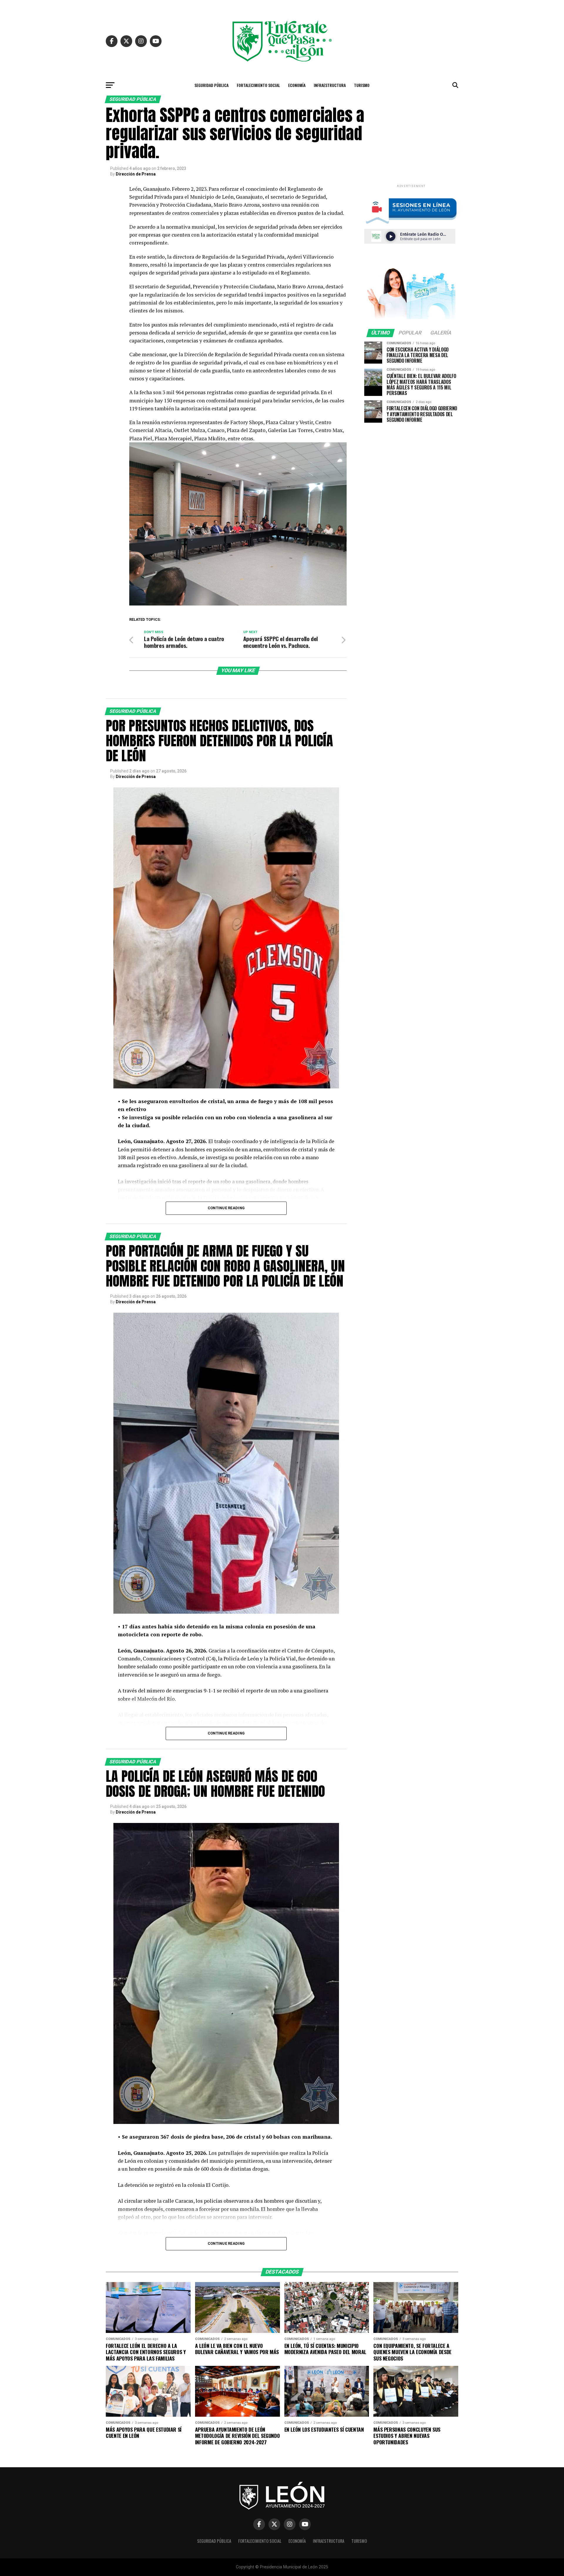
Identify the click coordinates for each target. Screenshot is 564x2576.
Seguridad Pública (211, 85)
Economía (297, 85)
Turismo (362, 85)
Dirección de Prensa (136, 174)
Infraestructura (330, 85)
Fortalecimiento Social (258, 85)
